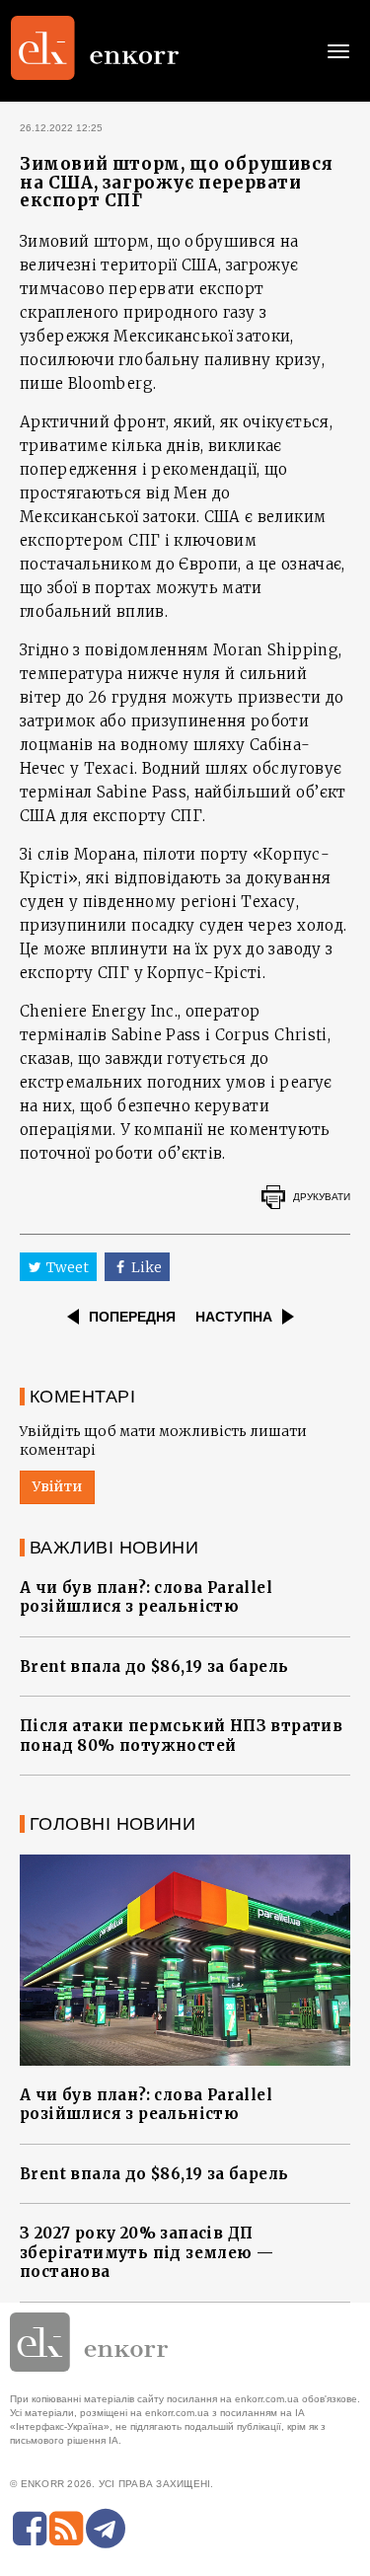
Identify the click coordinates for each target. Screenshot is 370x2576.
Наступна (234, 1317)
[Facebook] (30, 2529)
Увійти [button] (57, 1486)
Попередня (132, 1317)
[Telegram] (106, 2529)
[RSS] (66, 2529)
